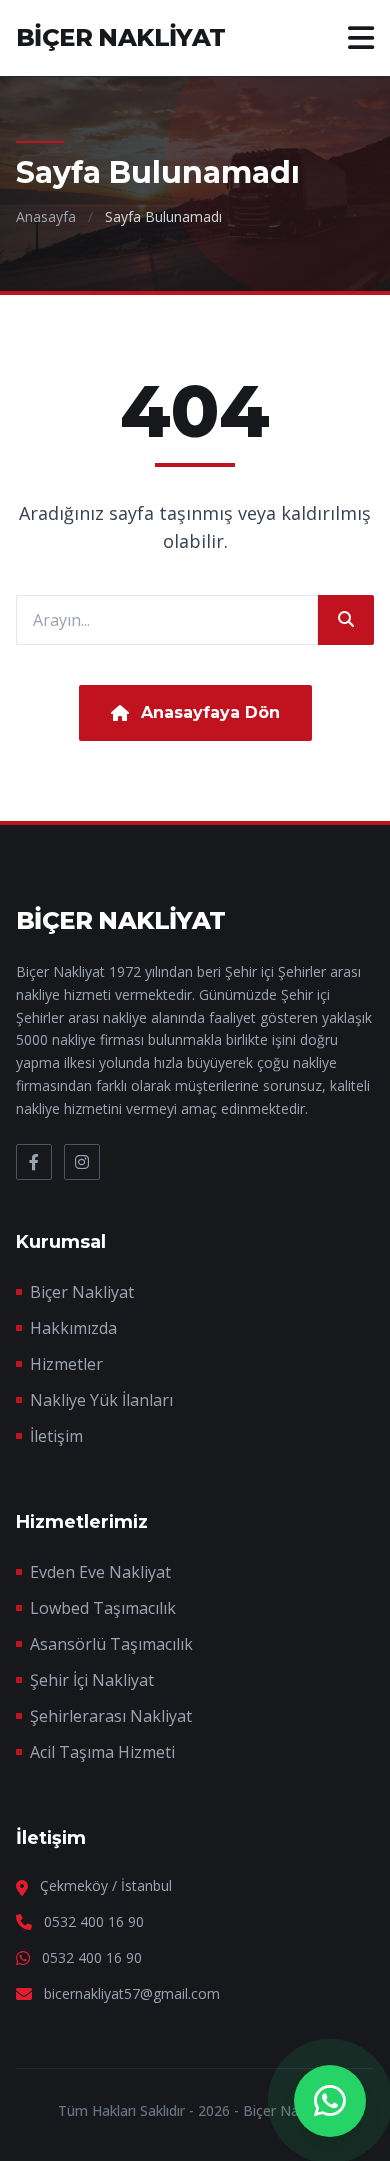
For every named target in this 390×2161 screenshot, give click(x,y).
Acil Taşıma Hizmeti (102, 1752)
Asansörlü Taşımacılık (111, 1644)
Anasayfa (46, 216)
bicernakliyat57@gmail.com (132, 1993)
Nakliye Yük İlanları (101, 1400)
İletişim (56, 1436)
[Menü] (361, 38)
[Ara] (346, 620)
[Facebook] (34, 1162)
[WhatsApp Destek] (330, 2101)
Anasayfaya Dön (210, 712)
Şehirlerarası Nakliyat (111, 1716)
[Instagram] (82, 1162)
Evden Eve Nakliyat (100, 1572)
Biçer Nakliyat (82, 1292)
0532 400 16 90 (94, 1921)
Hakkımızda (73, 1328)
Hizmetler (66, 1364)
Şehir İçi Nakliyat (92, 1680)
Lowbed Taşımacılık (103, 1608)
